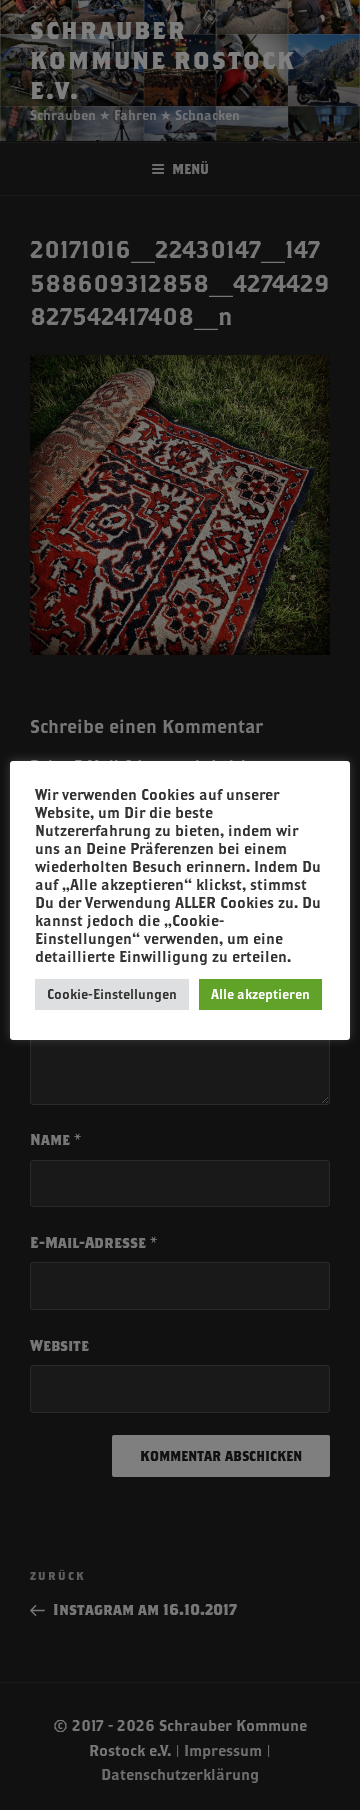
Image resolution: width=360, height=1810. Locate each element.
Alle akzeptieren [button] (260, 994)
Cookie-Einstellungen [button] (112, 994)
